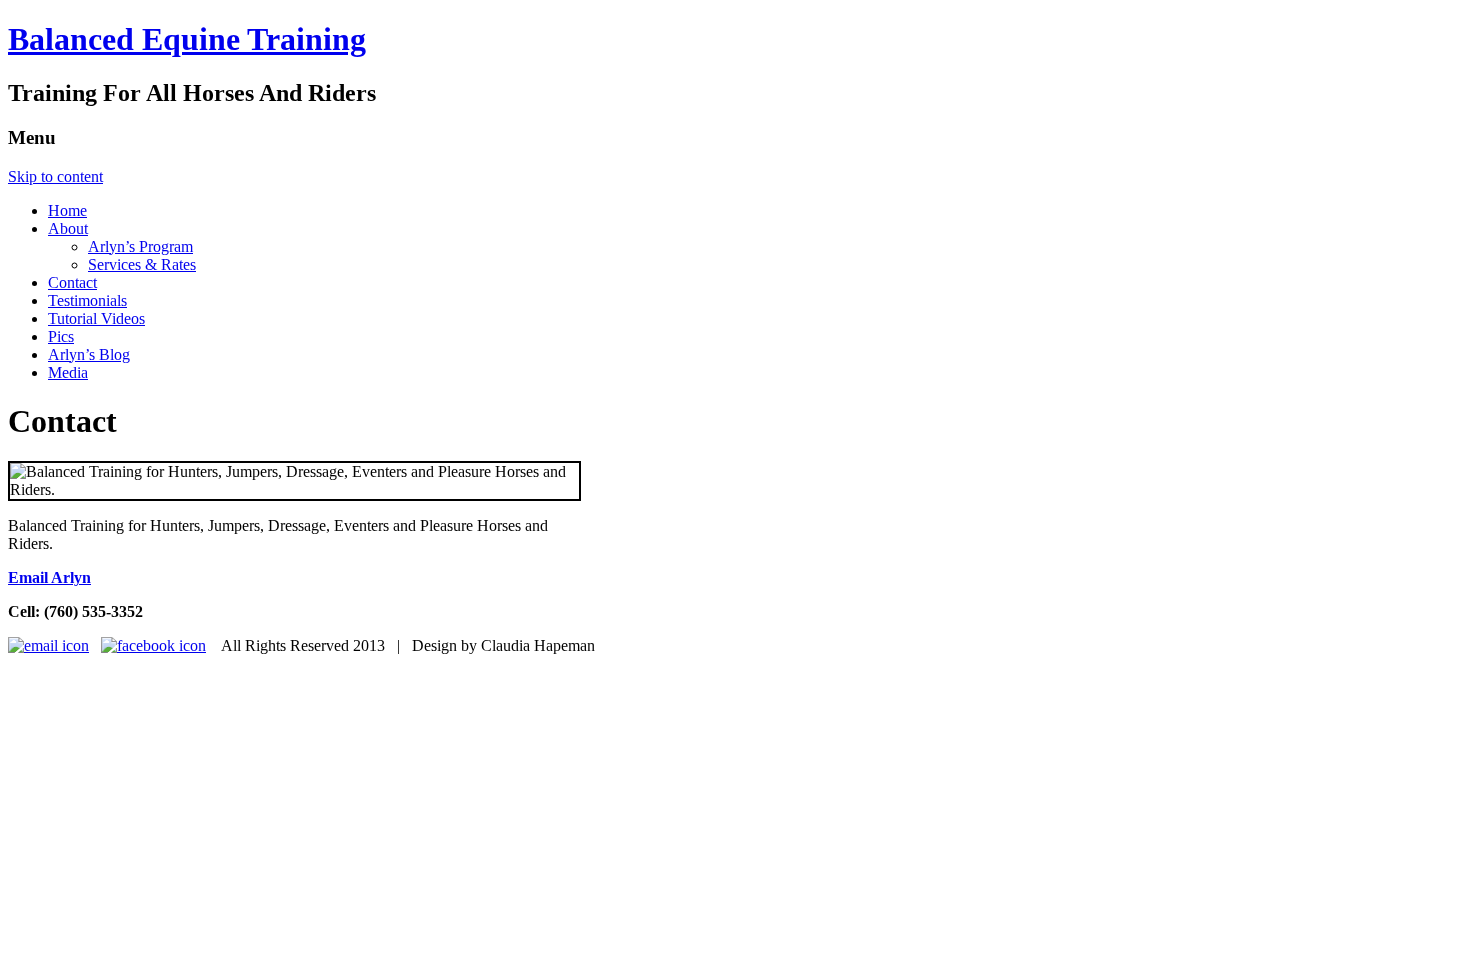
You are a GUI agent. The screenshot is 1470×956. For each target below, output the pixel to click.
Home (67, 210)
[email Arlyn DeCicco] (48, 645)
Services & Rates (142, 264)
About (68, 228)
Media (68, 372)
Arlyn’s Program (140, 246)
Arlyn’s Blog (89, 354)
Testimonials (87, 300)
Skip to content (55, 176)
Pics (61, 336)
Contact (72, 282)
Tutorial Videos (96, 318)
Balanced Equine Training (187, 39)
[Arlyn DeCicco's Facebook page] (153, 645)
